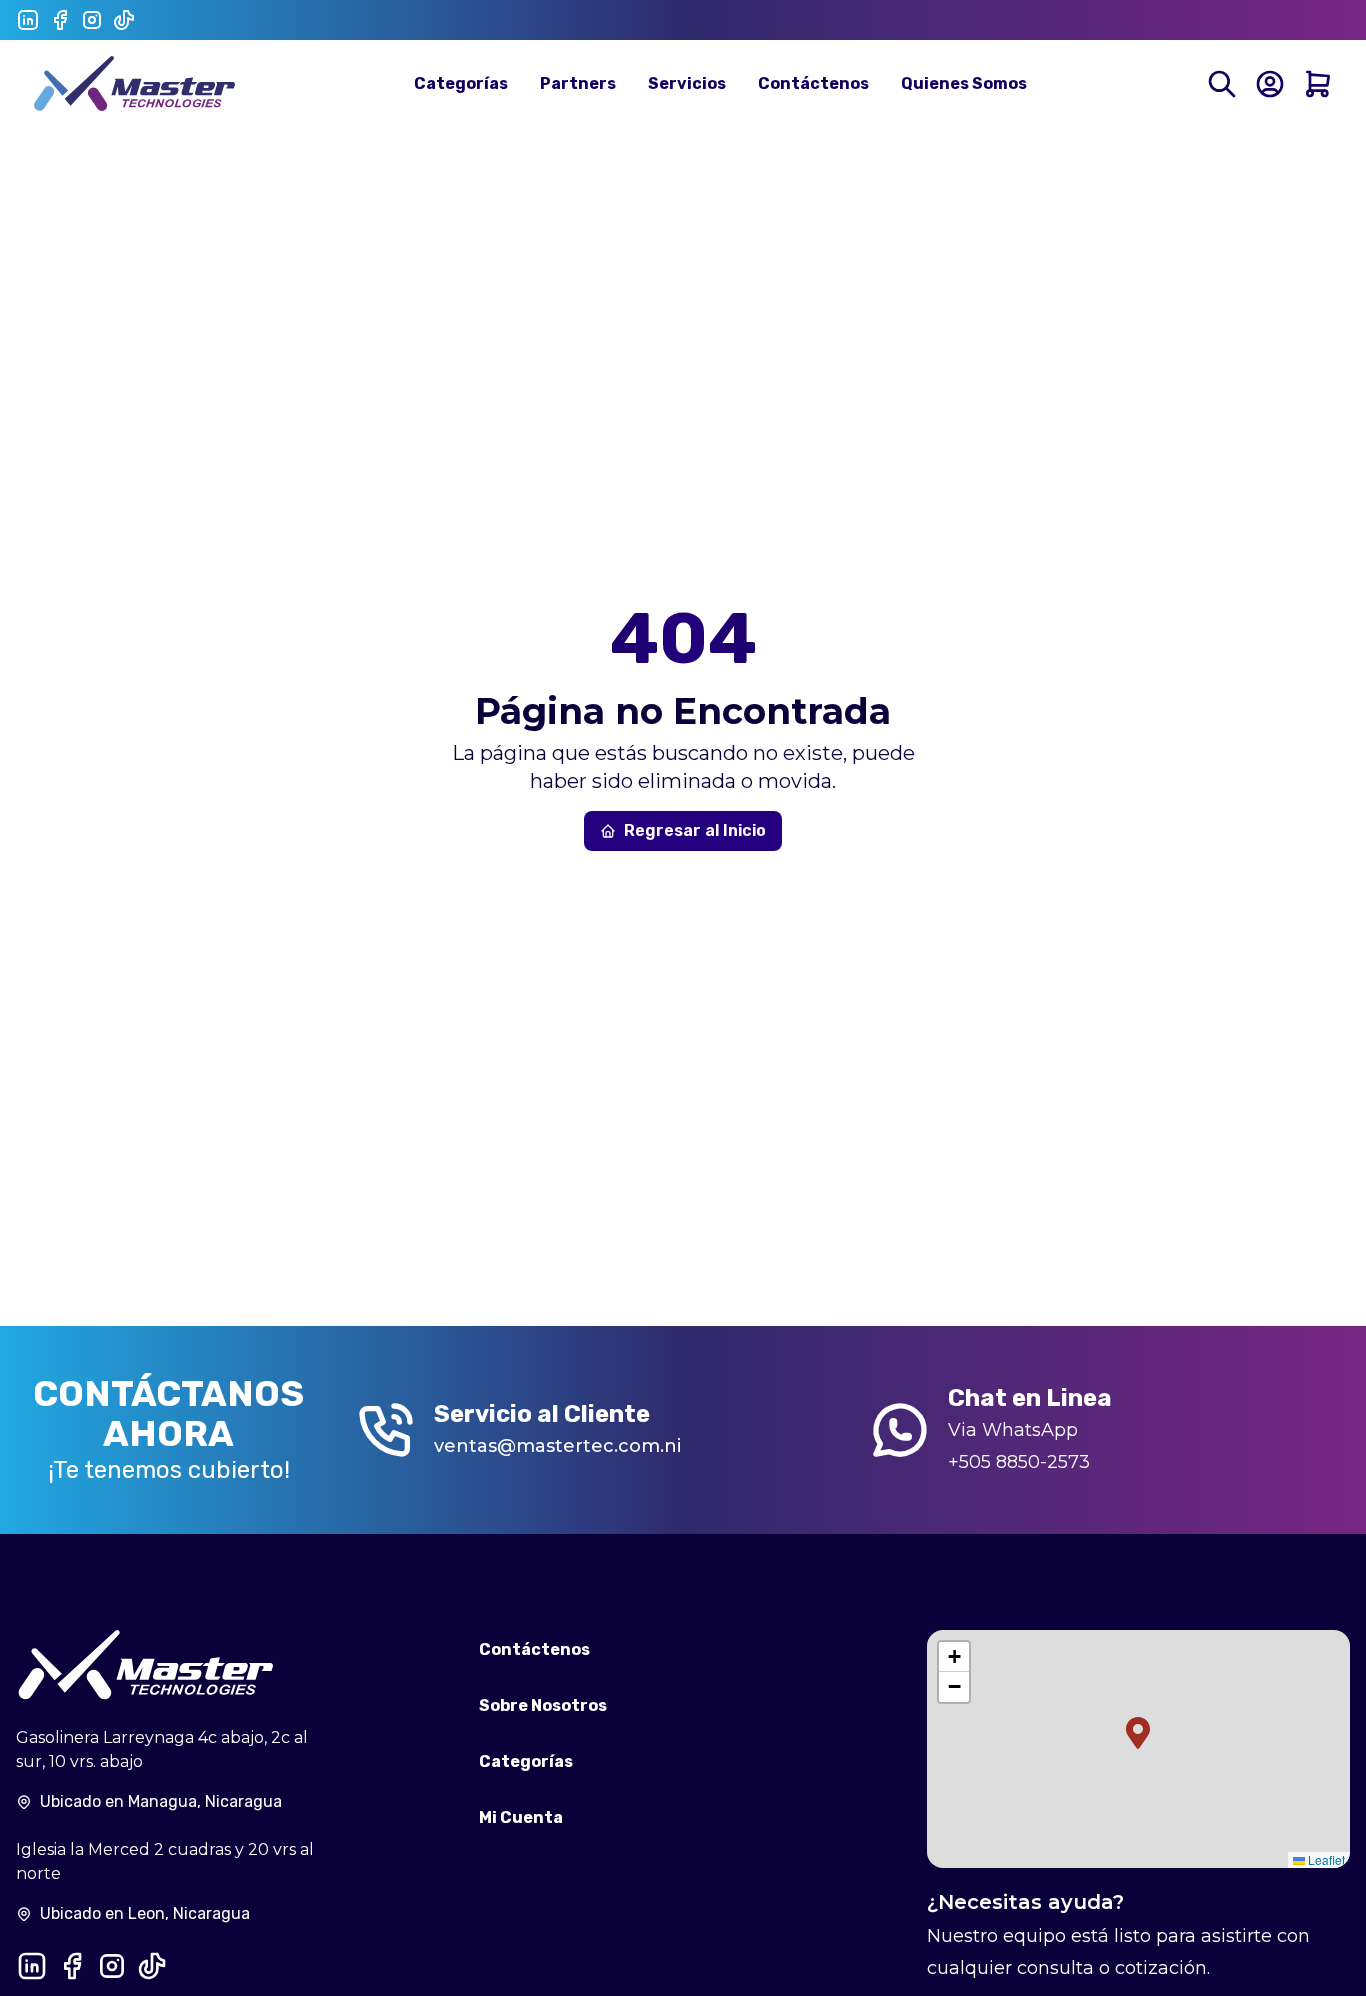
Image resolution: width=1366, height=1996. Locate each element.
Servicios (687, 83)
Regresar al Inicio (695, 830)
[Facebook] (60, 20)
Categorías (461, 83)
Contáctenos (813, 83)
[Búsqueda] (1222, 84)
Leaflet (1325, 1859)
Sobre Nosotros (543, 1705)
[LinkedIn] (28, 20)
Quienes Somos (964, 83)
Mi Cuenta (521, 1817)
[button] (1138, 1733)
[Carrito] (1318, 84)
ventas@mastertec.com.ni (557, 1446)
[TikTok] (124, 20)
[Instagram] (92, 20)
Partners (578, 83)
